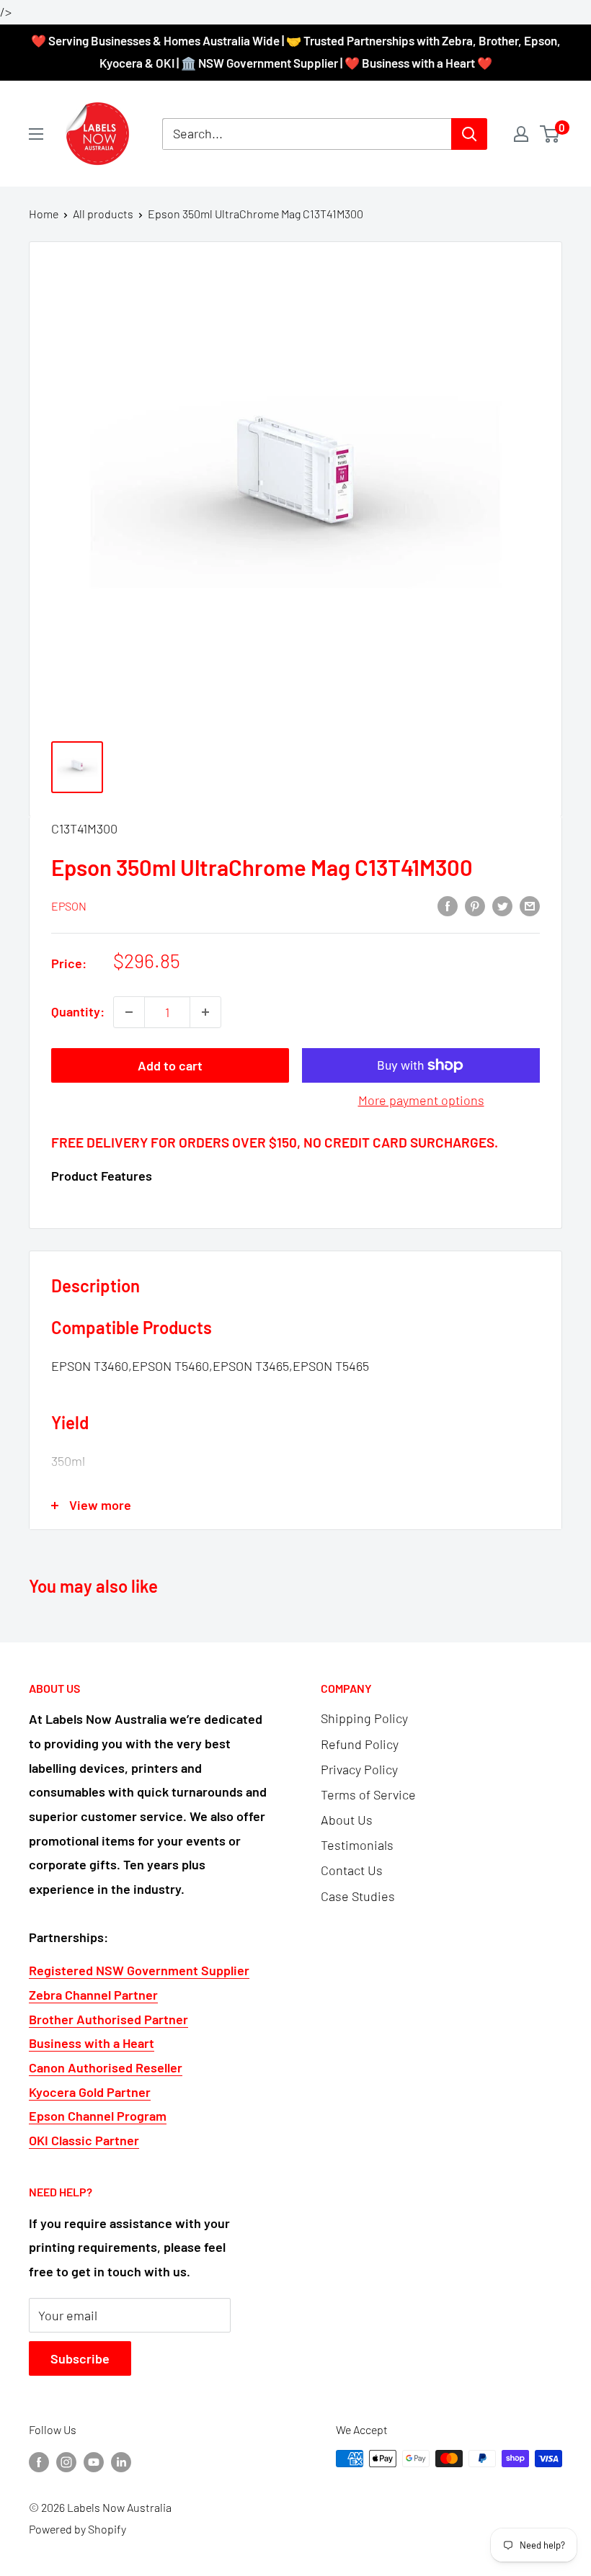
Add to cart (170, 1065)
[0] (550, 134)
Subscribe (80, 2358)
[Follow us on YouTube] (94, 2461)
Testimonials (357, 1845)
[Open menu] (36, 134)
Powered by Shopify (77, 2529)
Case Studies (358, 1896)
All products (103, 214)
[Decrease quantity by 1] (129, 1012)
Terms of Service (368, 1794)
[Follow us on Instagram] (66, 2461)
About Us (347, 1820)
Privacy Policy (359, 1769)
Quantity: (78, 1011)
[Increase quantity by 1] (205, 1012)
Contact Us (352, 1870)
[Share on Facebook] (448, 905)
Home (44, 214)
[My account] (521, 134)
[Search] (469, 134)
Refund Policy (360, 1744)
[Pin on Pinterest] (475, 905)
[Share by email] (530, 905)
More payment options (421, 1100)
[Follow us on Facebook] (39, 2461)
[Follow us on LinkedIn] (121, 2461)
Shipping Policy (364, 1718)
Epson (69, 906)
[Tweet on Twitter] (502, 905)
